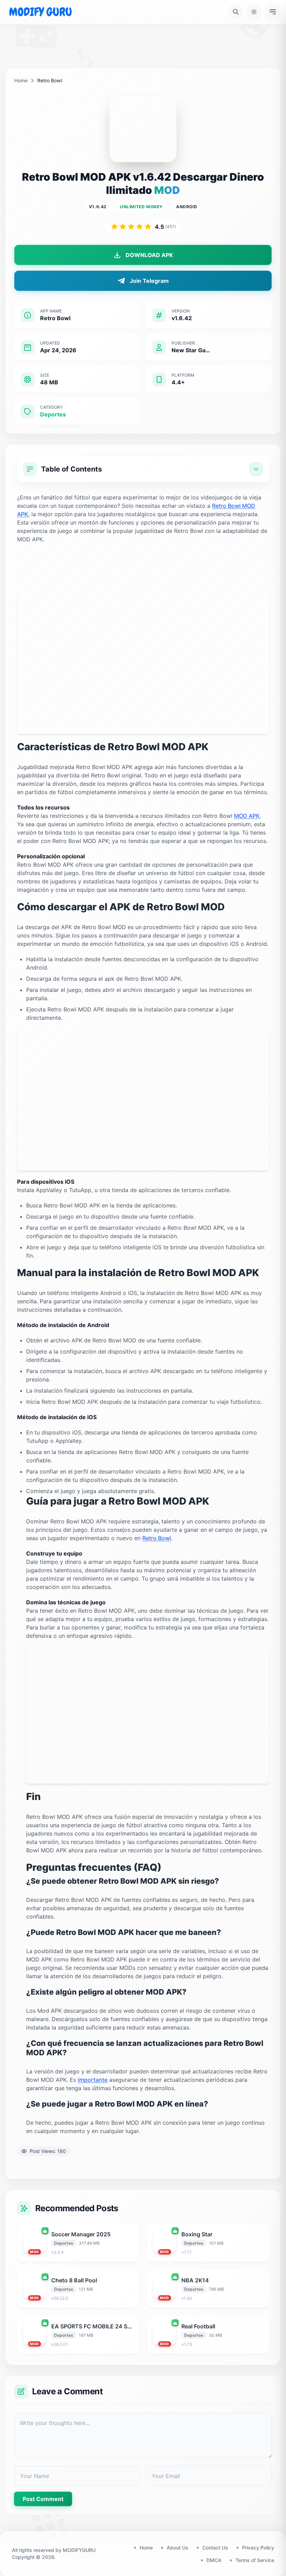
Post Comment (43, 2499)
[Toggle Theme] (254, 12)
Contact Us (215, 2548)
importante (93, 2080)
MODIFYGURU (79, 2550)
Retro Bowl (157, 1538)
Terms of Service (255, 2560)
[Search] (236, 12)
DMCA (214, 2560)
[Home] (40, 12)
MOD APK (247, 816)
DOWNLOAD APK (149, 255)
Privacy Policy (258, 2548)
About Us (178, 2548)
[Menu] (273, 12)
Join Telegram (149, 281)
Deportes (53, 414)
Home (21, 80)
